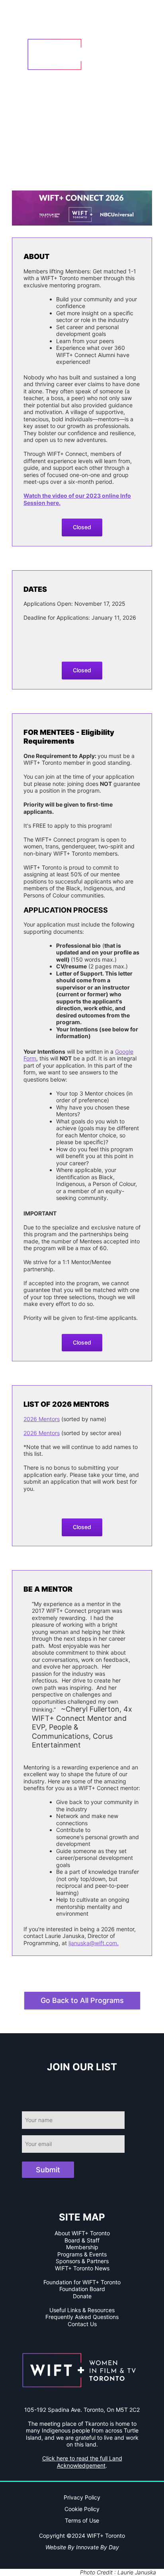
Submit (48, 2170)
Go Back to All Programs (82, 2000)
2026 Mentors (42, 1419)
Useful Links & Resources (82, 2310)
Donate (82, 2296)
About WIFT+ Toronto (82, 2233)
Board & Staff (82, 2240)
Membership (82, 2247)
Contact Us (82, 2324)
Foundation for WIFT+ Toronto (82, 2282)
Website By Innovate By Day (82, 2547)
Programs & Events (82, 2254)
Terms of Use (82, 2520)
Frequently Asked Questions (82, 2317)
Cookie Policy (82, 2509)
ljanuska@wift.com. (94, 1943)
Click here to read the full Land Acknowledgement (82, 2462)
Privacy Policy (82, 2497)
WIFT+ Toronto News (82, 2268)
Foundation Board (82, 2289)
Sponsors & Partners (82, 2261)
